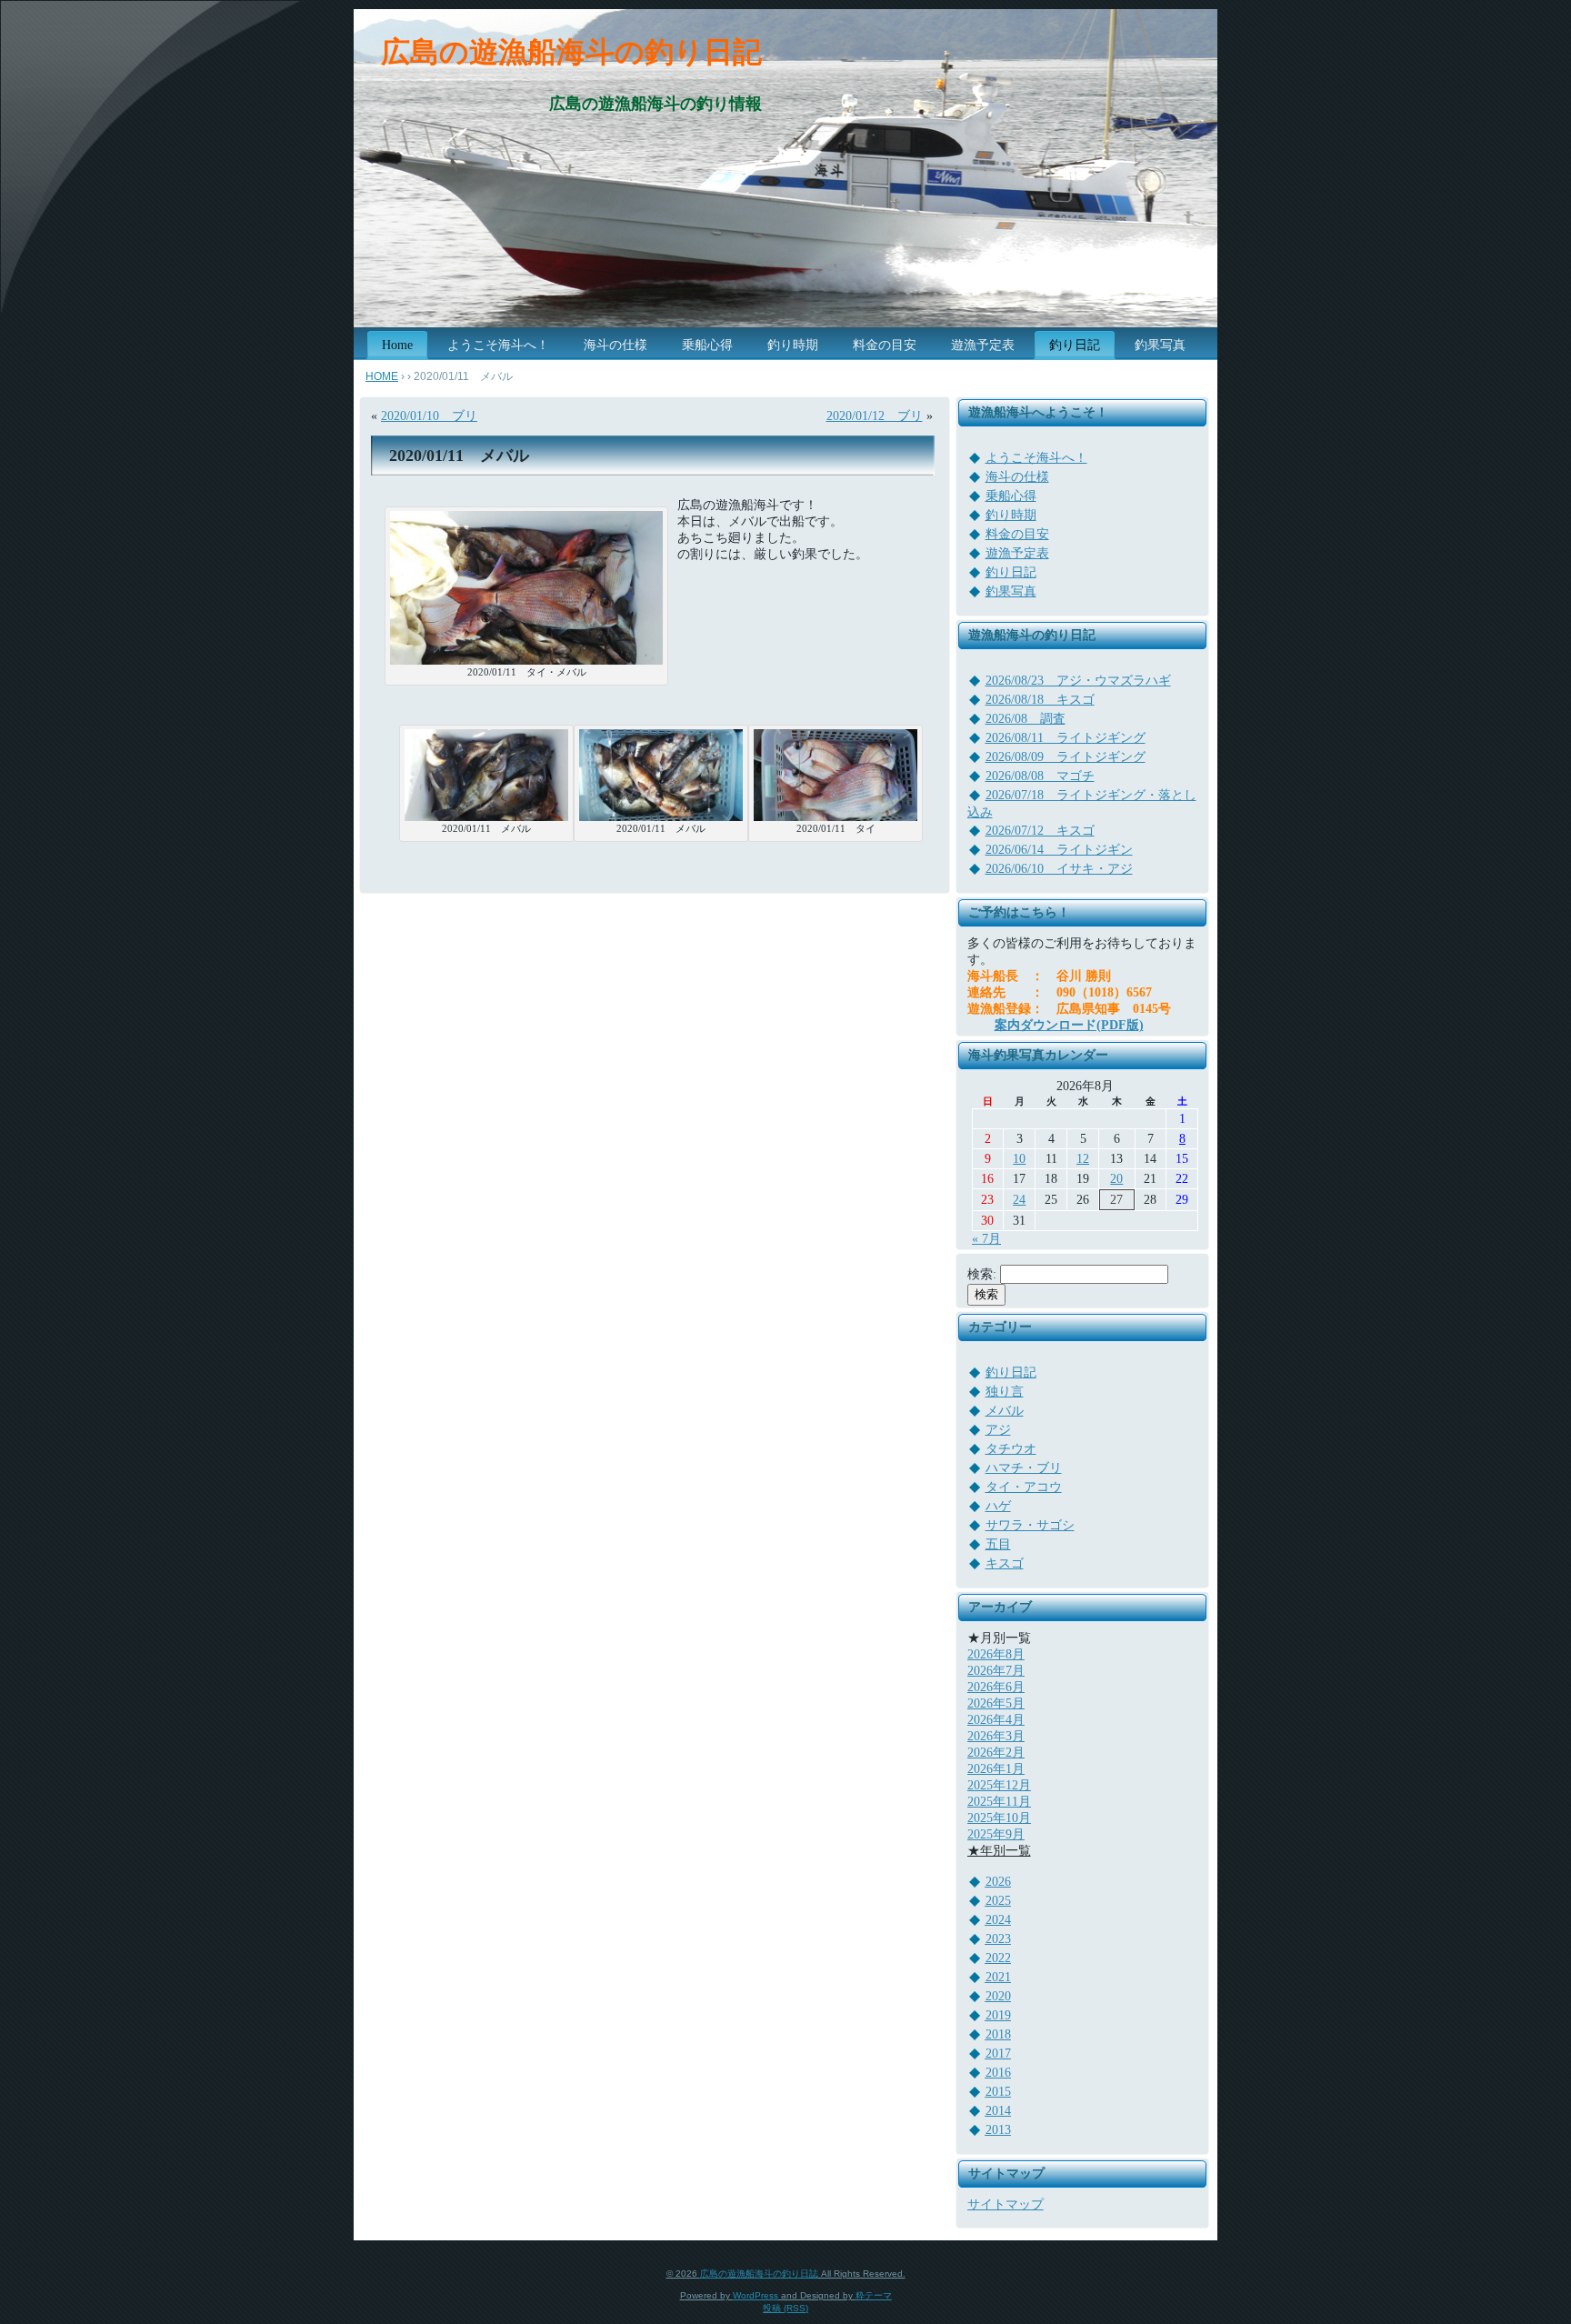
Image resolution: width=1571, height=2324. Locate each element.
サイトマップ (1006, 2204)
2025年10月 (999, 1818)
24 (1019, 1200)
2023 (998, 1939)
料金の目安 (1017, 534)
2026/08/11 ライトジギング (1066, 738)
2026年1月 (996, 1769)
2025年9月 (996, 1834)
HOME (382, 376)
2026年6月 (996, 1687)
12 (1083, 1159)
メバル (1005, 1411)
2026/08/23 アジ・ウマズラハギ (1078, 681)
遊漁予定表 (1017, 553)
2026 (998, 1882)
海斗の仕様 (1017, 477)
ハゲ (998, 1506)
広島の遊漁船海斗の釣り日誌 (759, 2274)
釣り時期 (1011, 515)
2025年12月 (999, 1785)
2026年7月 (996, 1671)
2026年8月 (996, 1654)
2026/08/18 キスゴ (1040, 700)
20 (1116, 1179)
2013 (998, 2130)
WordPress (755, 2295)
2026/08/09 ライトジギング (1066, 757)
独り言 (1005, 1392)
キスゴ (1005, 1563)
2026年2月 (996, 1753)
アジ (998, 1430)
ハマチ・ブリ (1024, 1468)
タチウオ (1011, 1449)
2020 (998, 1996)
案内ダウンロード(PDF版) (1069, 1025)
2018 (998, 2034)
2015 (998, 2092)
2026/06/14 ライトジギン (1059, 850)
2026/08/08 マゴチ (1040, 776)
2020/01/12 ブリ (875, 416)
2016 (998, 2073)
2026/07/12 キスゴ (1040, 831)
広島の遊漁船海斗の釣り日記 (571, 52)
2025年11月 (999, 1802)
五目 (998, 1544)
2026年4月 (996, 1720)
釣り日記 (1011, 572)
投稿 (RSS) (785, 2308)
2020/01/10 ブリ (429, 416)
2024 (998, 1920)
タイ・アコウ (1024, 1487)
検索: (982, 1274)
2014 (998, 2111)
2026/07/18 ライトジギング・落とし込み (1082, 804)
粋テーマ (874, 2295)
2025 (998, 1901)
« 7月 (986, 1239)
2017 (998, 2054)
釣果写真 (1011, 591)
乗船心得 (1011, 496)
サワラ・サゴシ (1030, 1525)
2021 (998, 1977)
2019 (998, 2015)
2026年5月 (996, 1703)
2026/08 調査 (1026, 719)
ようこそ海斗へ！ (1036, 458)
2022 (998, 1958)
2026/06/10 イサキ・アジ (1059, 869)
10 (1019, 1159)
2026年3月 (996, 1736)
